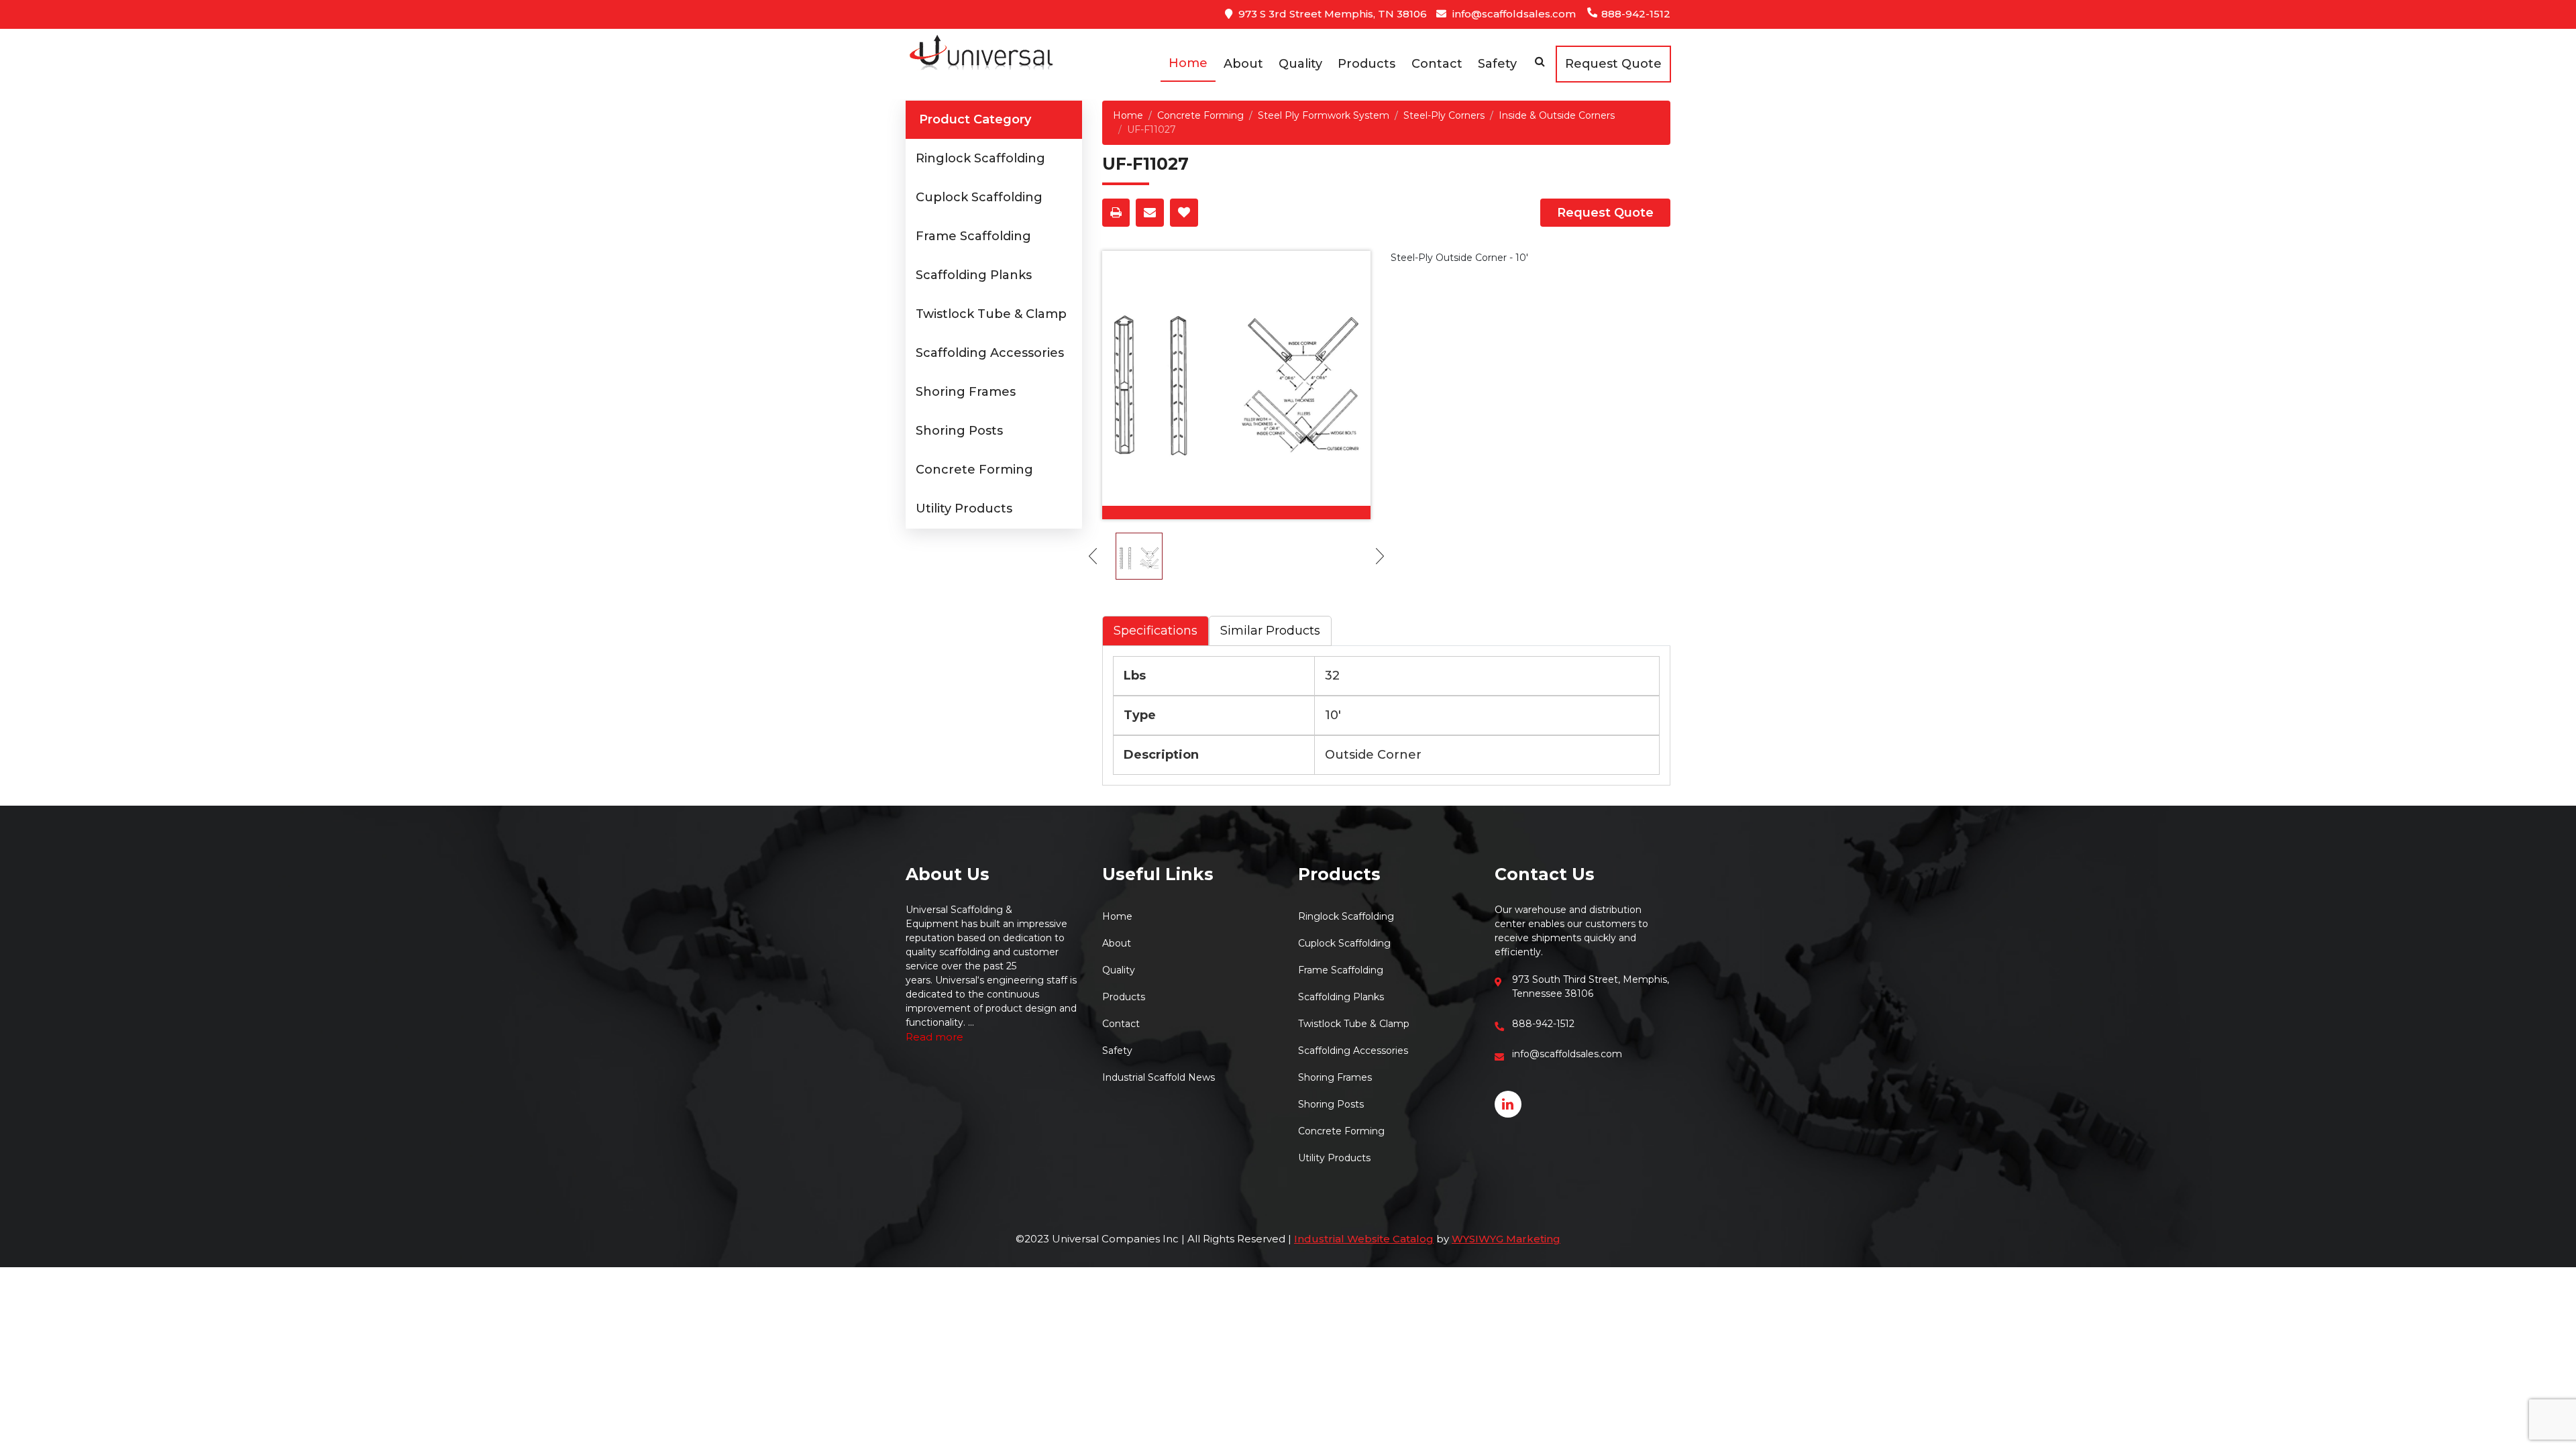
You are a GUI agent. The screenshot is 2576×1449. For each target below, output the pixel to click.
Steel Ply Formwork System (1324, 115)
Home (1188, 63)
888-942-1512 (1634, 14)
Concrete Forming (974, 470)
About (1243, 64)
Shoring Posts (959, 431)
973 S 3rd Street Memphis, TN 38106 (1331, 14)
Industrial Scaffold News (1159, 1077)
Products (1366, 64)
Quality (1300, 64)
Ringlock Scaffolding (980, 158)
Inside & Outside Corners (1557, 115)
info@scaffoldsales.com (1513, 14)
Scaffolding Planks (974, 275)
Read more (934, 1037)
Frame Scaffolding (973, 236)
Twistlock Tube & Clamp (991, 314)
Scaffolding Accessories (990, 353)
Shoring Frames (966, 392)
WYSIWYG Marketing (1506, 1239)
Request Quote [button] (1613, 64)
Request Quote (1605, 213)
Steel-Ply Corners (1444, 115)
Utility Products (964, 508)
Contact (1437, 64)
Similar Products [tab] (1270, 631)
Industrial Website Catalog (1364, 1239)
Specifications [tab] (1156, 631)
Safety (1497, 64)
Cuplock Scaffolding (979, 197)
